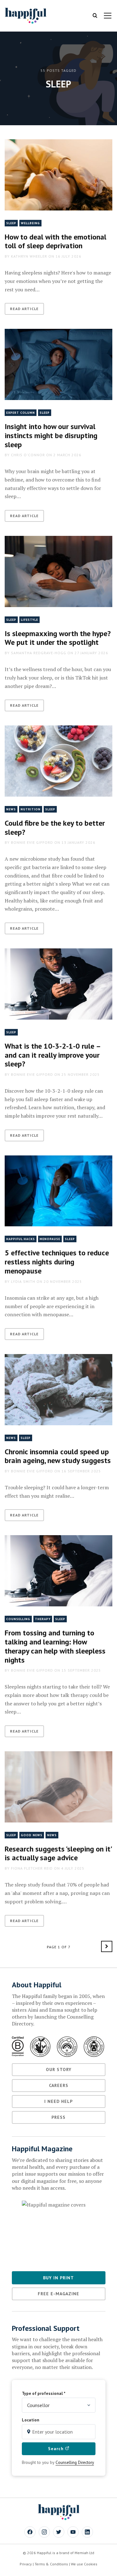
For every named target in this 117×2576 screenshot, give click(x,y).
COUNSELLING (18, 1619)
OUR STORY (59, 2069)
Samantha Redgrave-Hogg (39, 653)
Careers (59, 2085)
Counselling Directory (75, 2462)
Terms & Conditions (51, 2564)
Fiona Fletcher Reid (32, 1868)
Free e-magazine (58, 2294)
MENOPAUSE (50, 1239)
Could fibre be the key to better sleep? (55, 828)
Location (31, 2420)
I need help (58, 2101)
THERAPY (43, 1619)
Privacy (26, 2564)
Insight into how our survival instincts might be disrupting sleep (51, 435)
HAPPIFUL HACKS (21, 1239)
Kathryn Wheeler (29, 256)
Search (57, 2449)
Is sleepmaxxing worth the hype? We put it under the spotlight (58, 638)
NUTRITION (31, 809)
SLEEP (11, 223)
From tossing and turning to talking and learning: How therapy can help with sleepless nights (55, 1646)
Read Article (24, 309)
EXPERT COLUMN (21, 413)
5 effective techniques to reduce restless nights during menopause (57, 1262)
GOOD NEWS (32, 1835)
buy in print (58, 2278)
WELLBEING (30, 223)
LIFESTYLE (29, 620)
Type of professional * (44, 2393)
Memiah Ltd (84, 2553)
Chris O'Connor (28, 455)
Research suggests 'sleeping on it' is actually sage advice (58, 1853)
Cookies (91, 2564)
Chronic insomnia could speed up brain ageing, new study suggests (58, 1456)
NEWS (11, 809)
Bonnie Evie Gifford (32, 842)
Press (58, 2117)
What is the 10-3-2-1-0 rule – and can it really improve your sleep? (53, 1055)
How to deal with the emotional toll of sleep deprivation (56, 241)
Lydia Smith (23, 1281)
